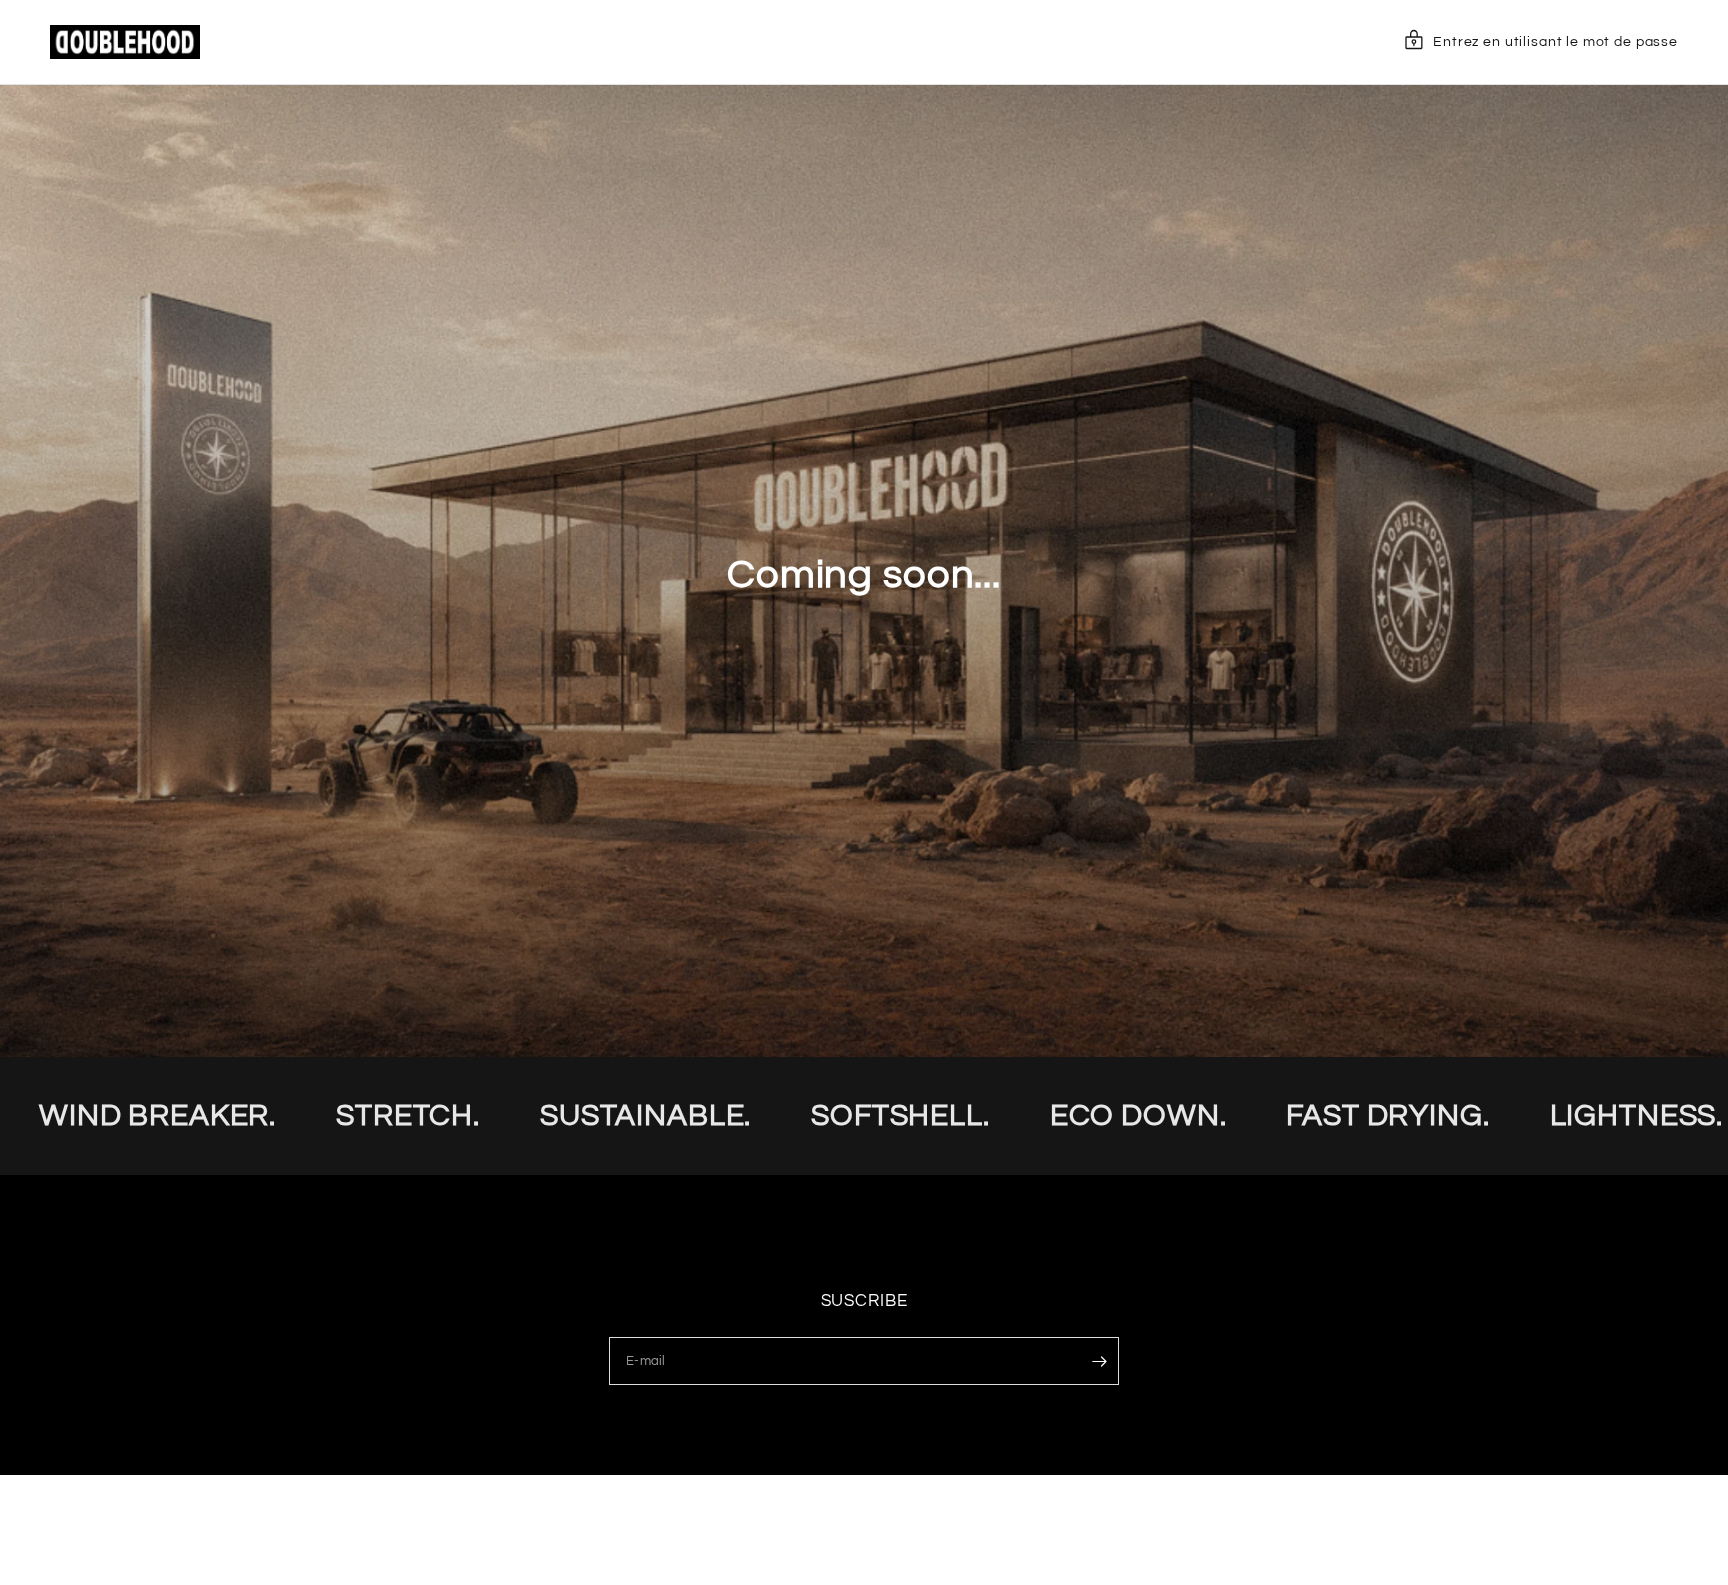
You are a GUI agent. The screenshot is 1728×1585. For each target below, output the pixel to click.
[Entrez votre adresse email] (1099, 1361)
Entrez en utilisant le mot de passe (1555, 42)
